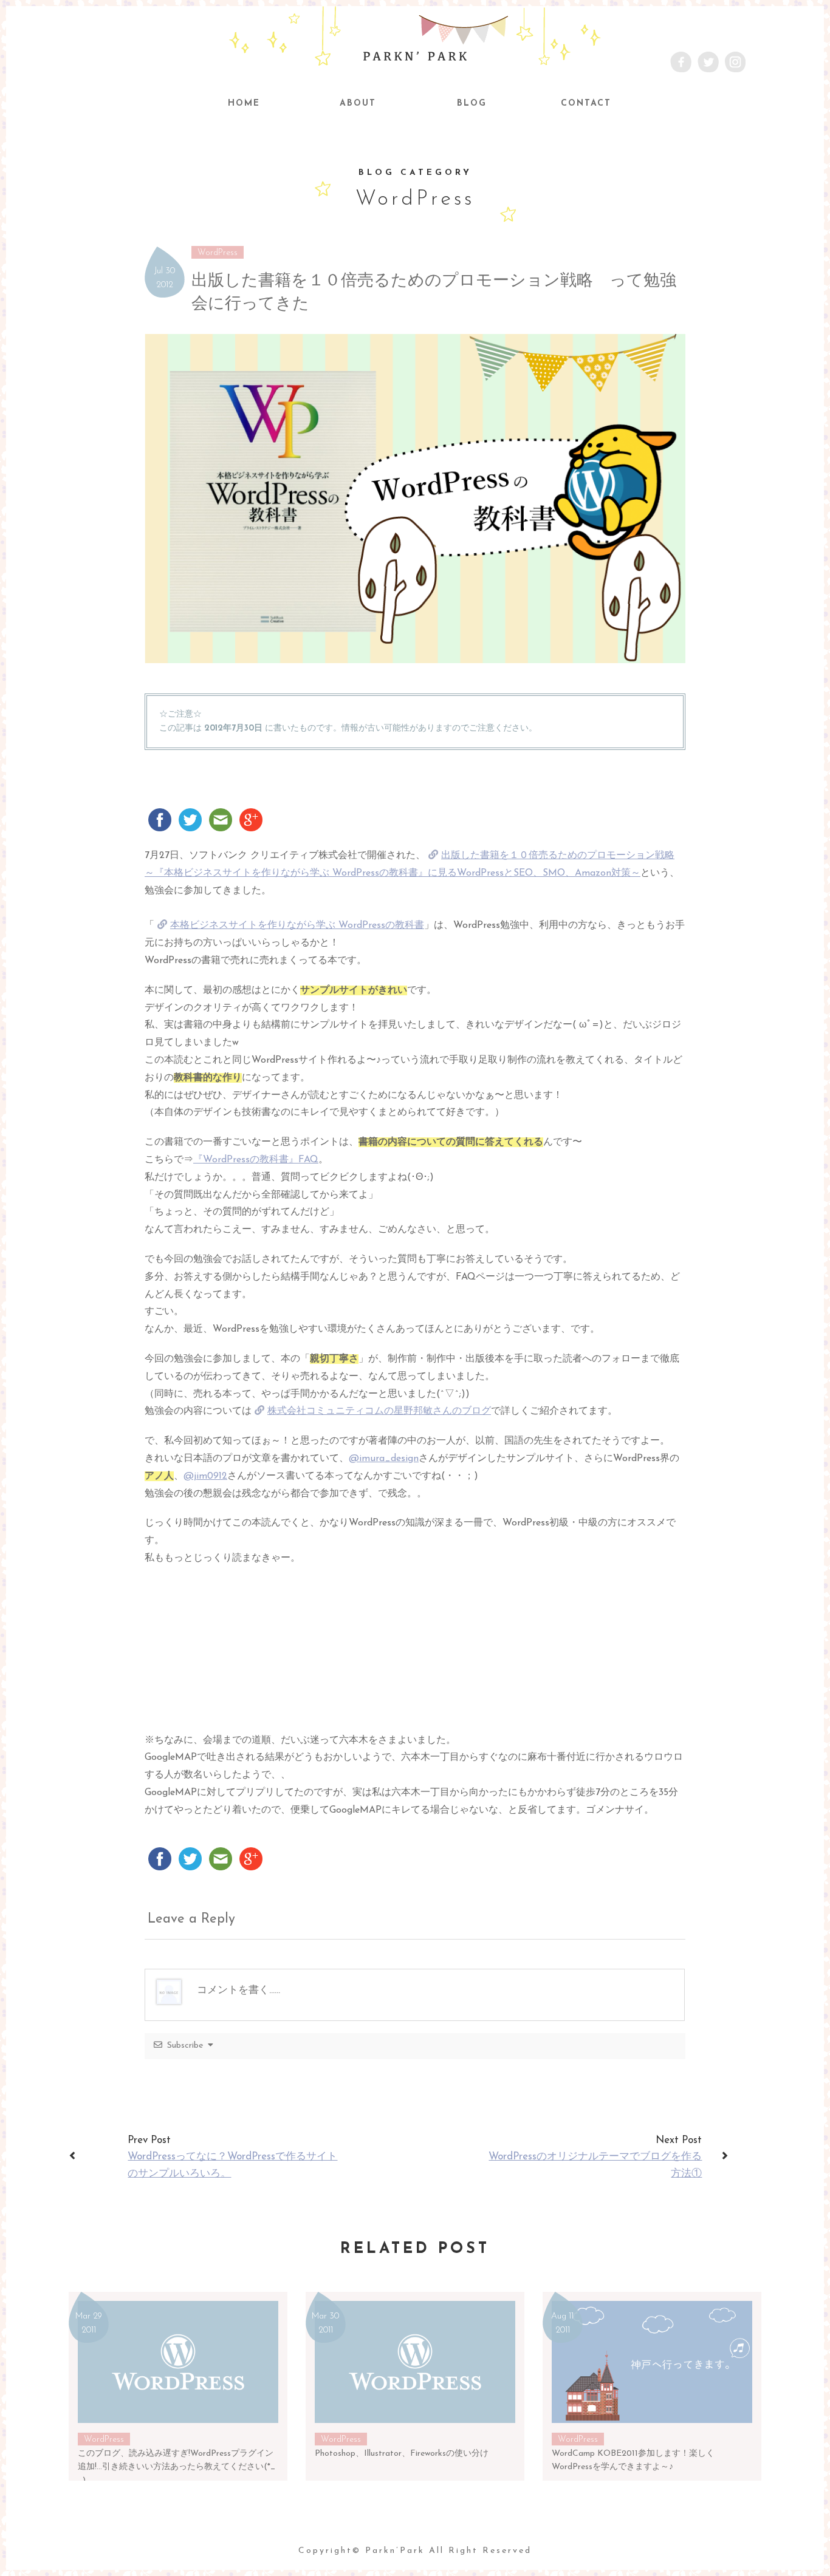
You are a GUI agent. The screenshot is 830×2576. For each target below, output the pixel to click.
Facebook (681, 62)
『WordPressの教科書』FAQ (256, 1160)
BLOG (472, 104)
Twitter (708, 62)
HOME (244, 104)
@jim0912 (205, 1476)
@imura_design (384, 1459)
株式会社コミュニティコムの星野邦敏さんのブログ (379, 1411)
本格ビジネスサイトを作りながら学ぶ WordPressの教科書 (297, 925)
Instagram (736, 62)
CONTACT (586, 104)
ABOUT (358, 104)
